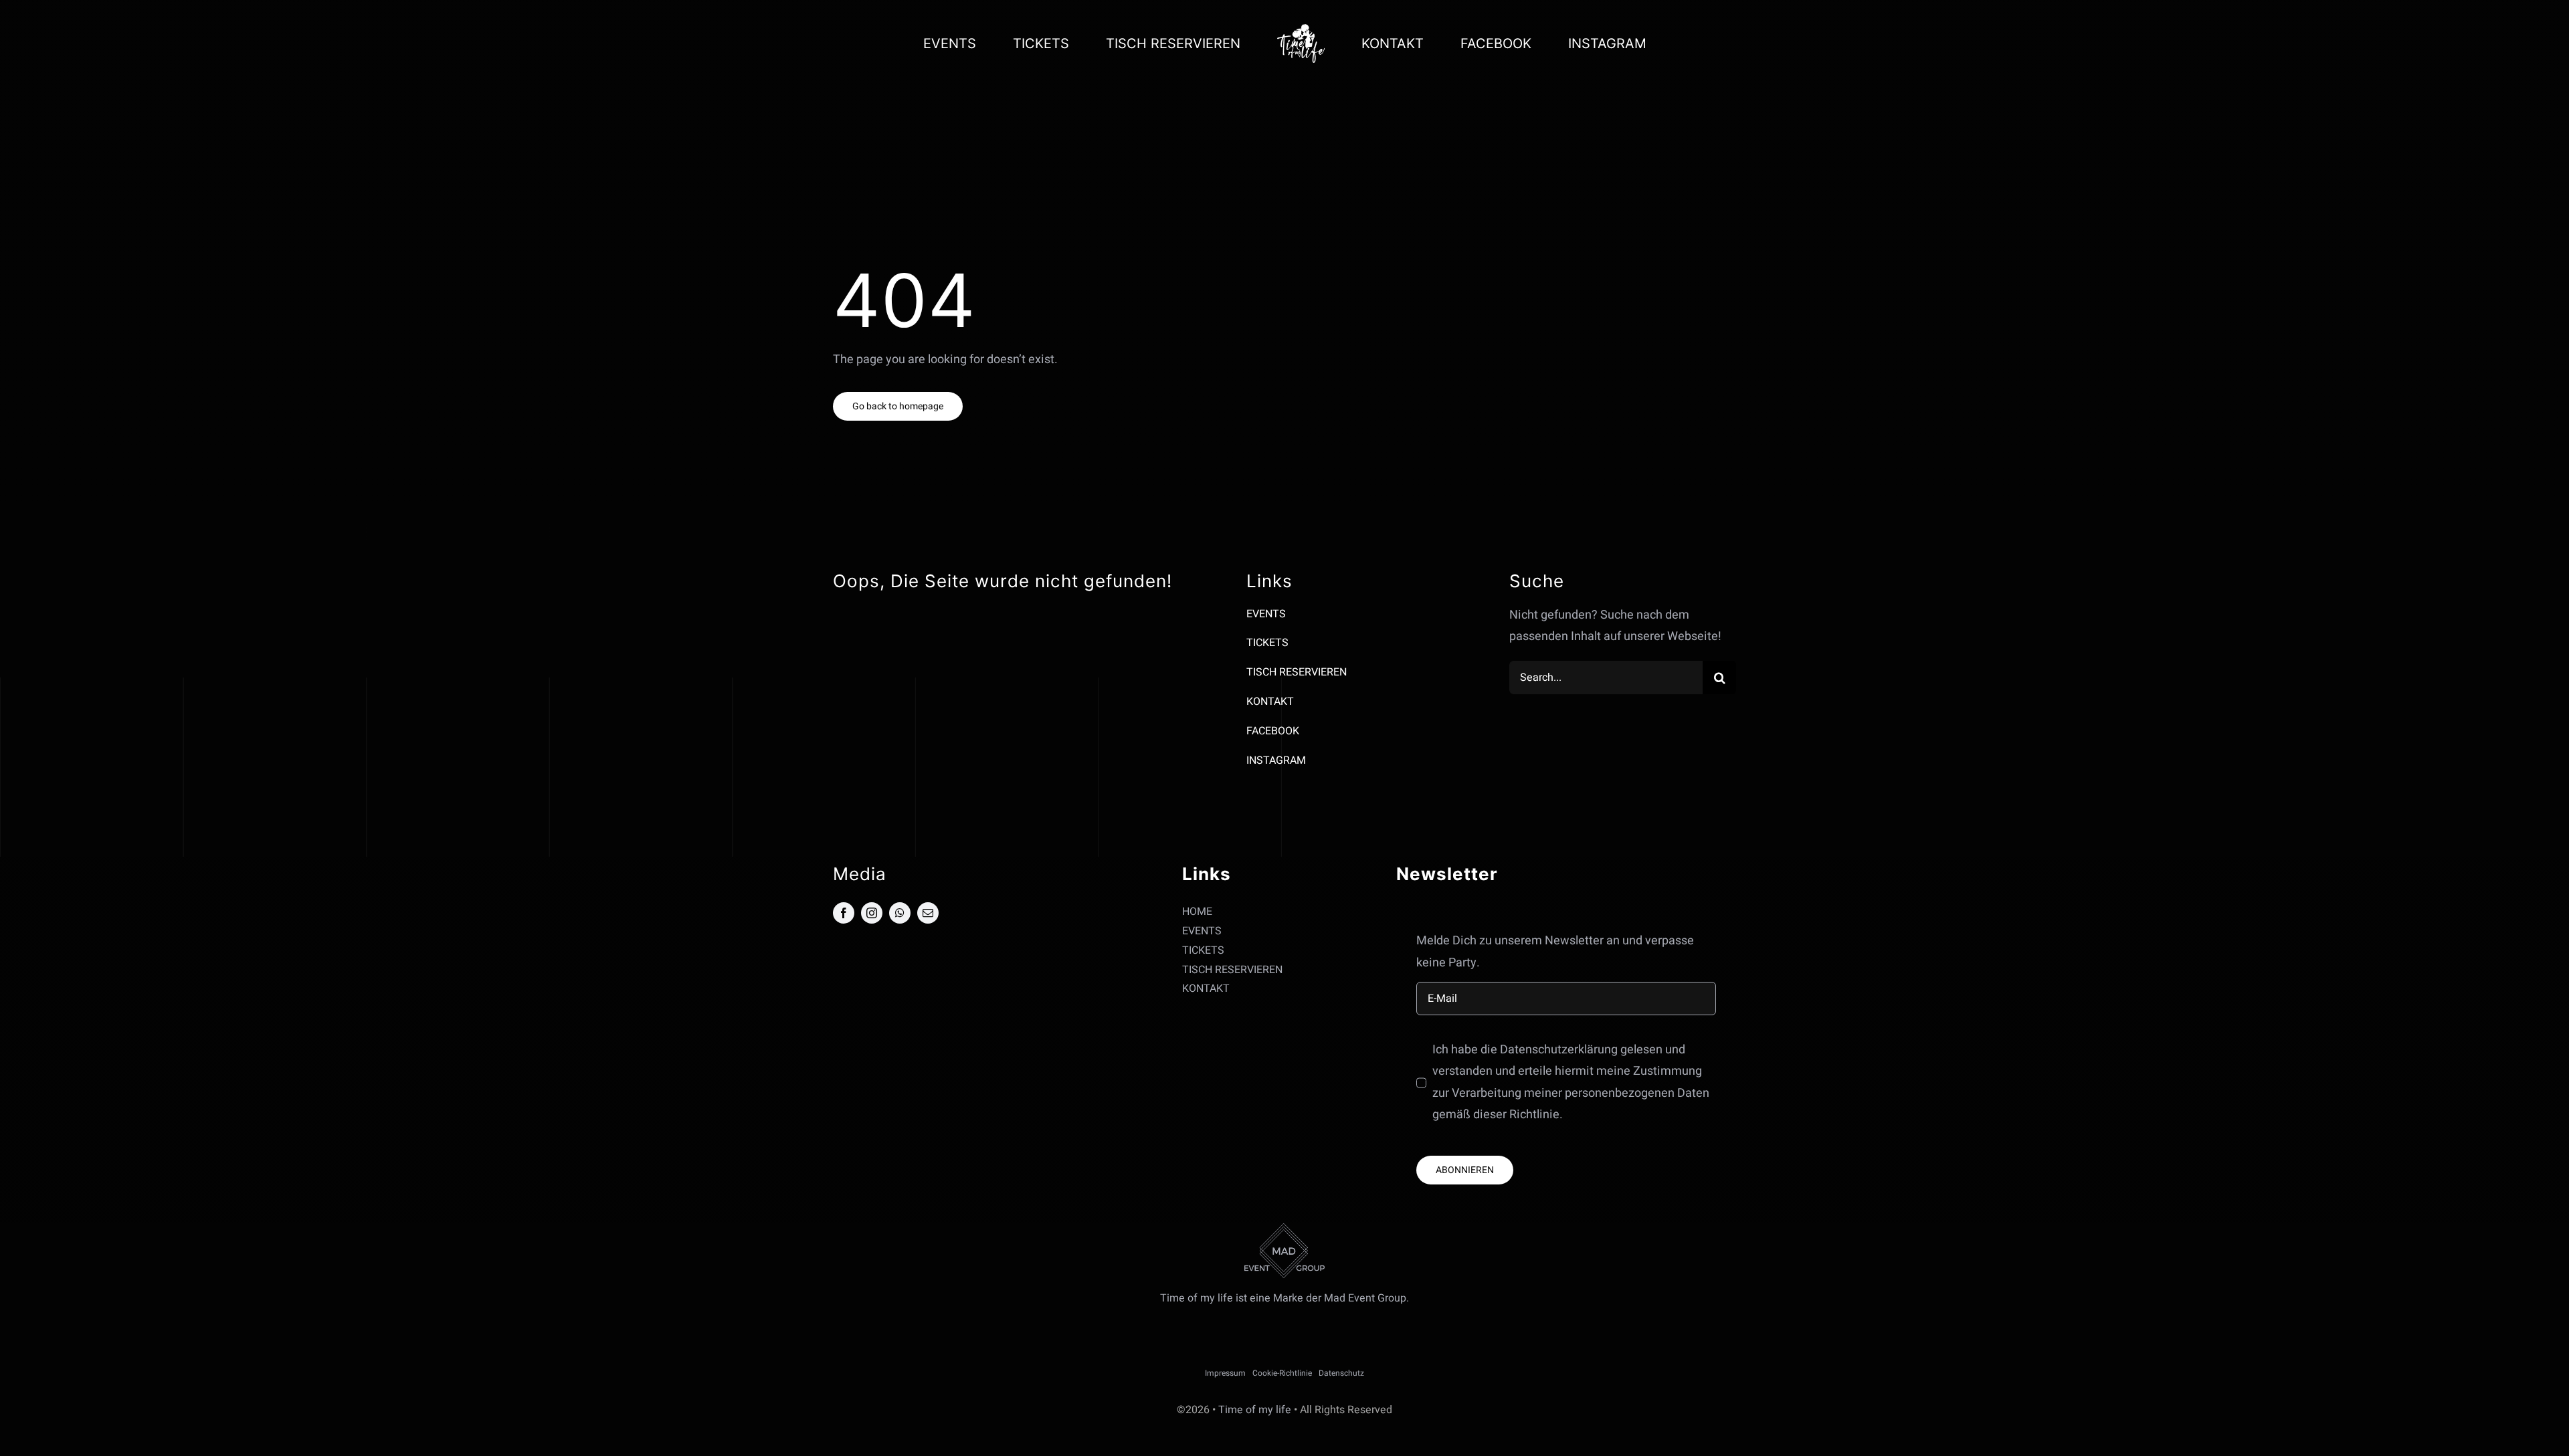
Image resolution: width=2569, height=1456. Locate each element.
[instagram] (872, 913)
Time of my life (1255, 1410)
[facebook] (844, 913)
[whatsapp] (900, 913)
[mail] (928, 913)
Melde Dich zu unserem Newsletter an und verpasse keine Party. (1555, 951)
